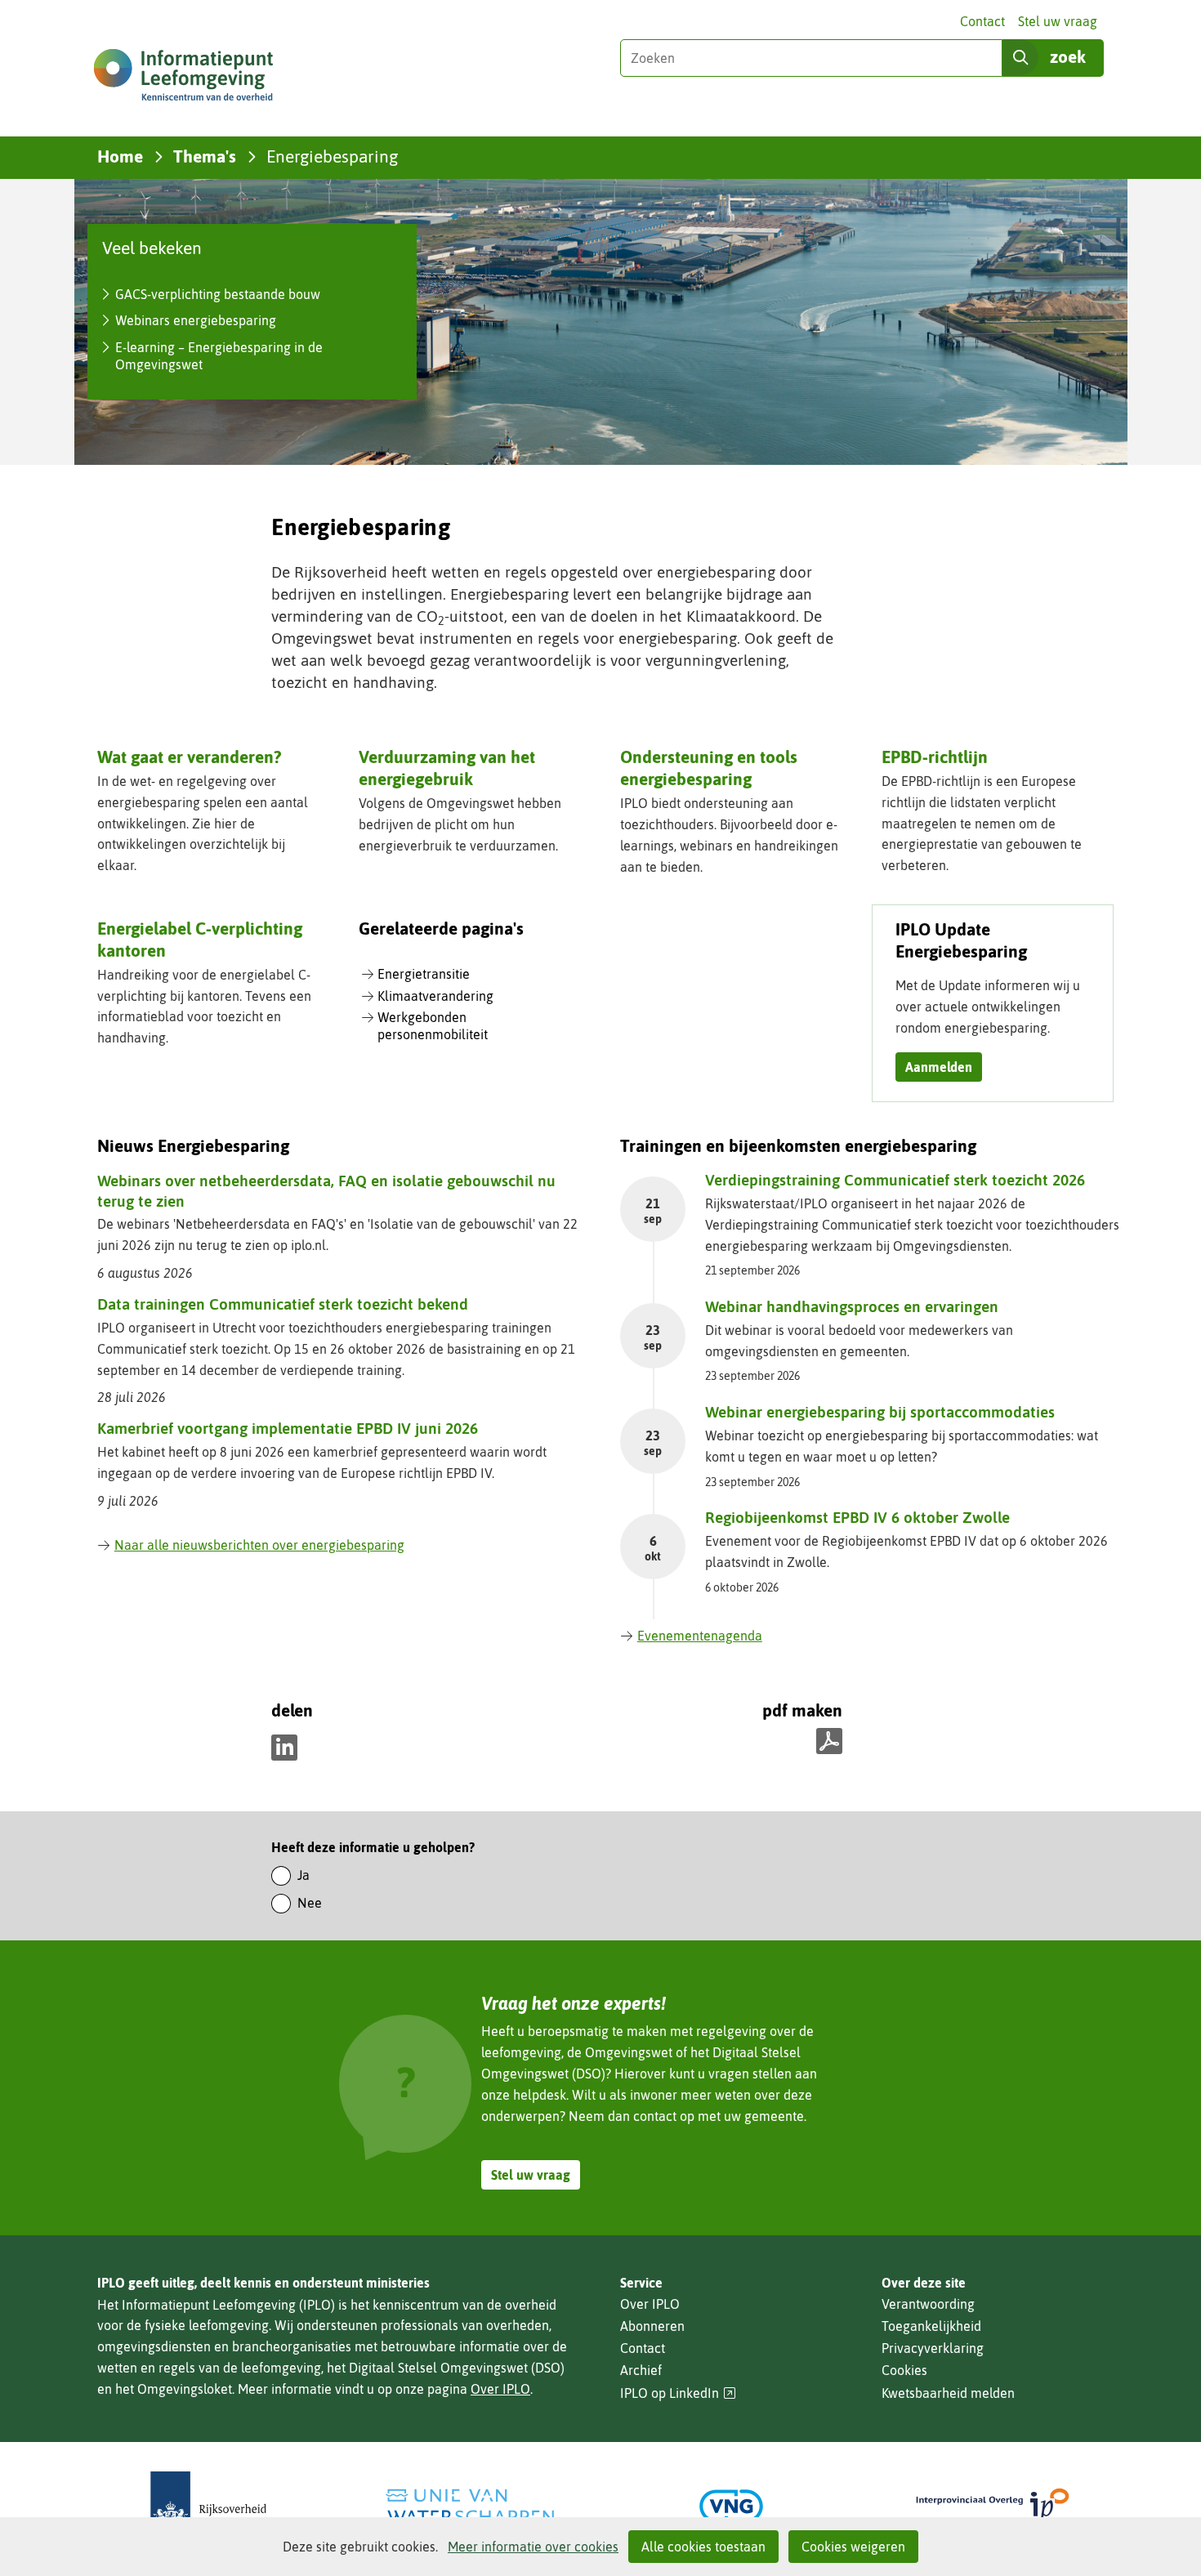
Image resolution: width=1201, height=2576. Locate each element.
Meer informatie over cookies (533, 2547)
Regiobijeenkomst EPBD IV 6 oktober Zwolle (857, 1517)
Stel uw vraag (1058, 21)
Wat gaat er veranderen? (189, 757)
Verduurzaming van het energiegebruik (447, 768)
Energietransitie (424, 974)
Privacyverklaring (933, 2348)
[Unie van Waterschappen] (470, 2506)
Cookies (904, 2370)
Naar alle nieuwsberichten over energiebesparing (259, 1545)
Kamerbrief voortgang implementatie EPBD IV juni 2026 (288, 1428)
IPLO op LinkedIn (678, 2393)
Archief (641, 2370)
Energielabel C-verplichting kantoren (200, 939)
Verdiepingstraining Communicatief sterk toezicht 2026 (895, 1180)
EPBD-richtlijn (935, 757)
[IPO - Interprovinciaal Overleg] (993, 2506)
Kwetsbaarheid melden (948, 2393)
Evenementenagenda (700, 1636)
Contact (982, 21)
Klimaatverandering (435, 996)
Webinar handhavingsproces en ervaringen (852, 1306)
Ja (304, 1875)
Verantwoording (928, 2304)
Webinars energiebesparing (196, 320)
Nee (310, 1903)
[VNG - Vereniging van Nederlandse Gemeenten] (731, 2506)
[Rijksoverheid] (208, 2506)
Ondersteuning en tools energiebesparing (709, 768)
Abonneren (652, 2326)
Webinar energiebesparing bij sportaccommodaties (880, 1412)
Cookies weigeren (853, 2547)
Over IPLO (500, 2389)
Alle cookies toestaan (703, 2547)
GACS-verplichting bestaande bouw (218, 294)
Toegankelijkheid (931, 2326)
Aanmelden (939, 1067)
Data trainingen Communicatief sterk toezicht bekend (283, 1304)
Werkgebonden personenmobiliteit (433, 1026)
